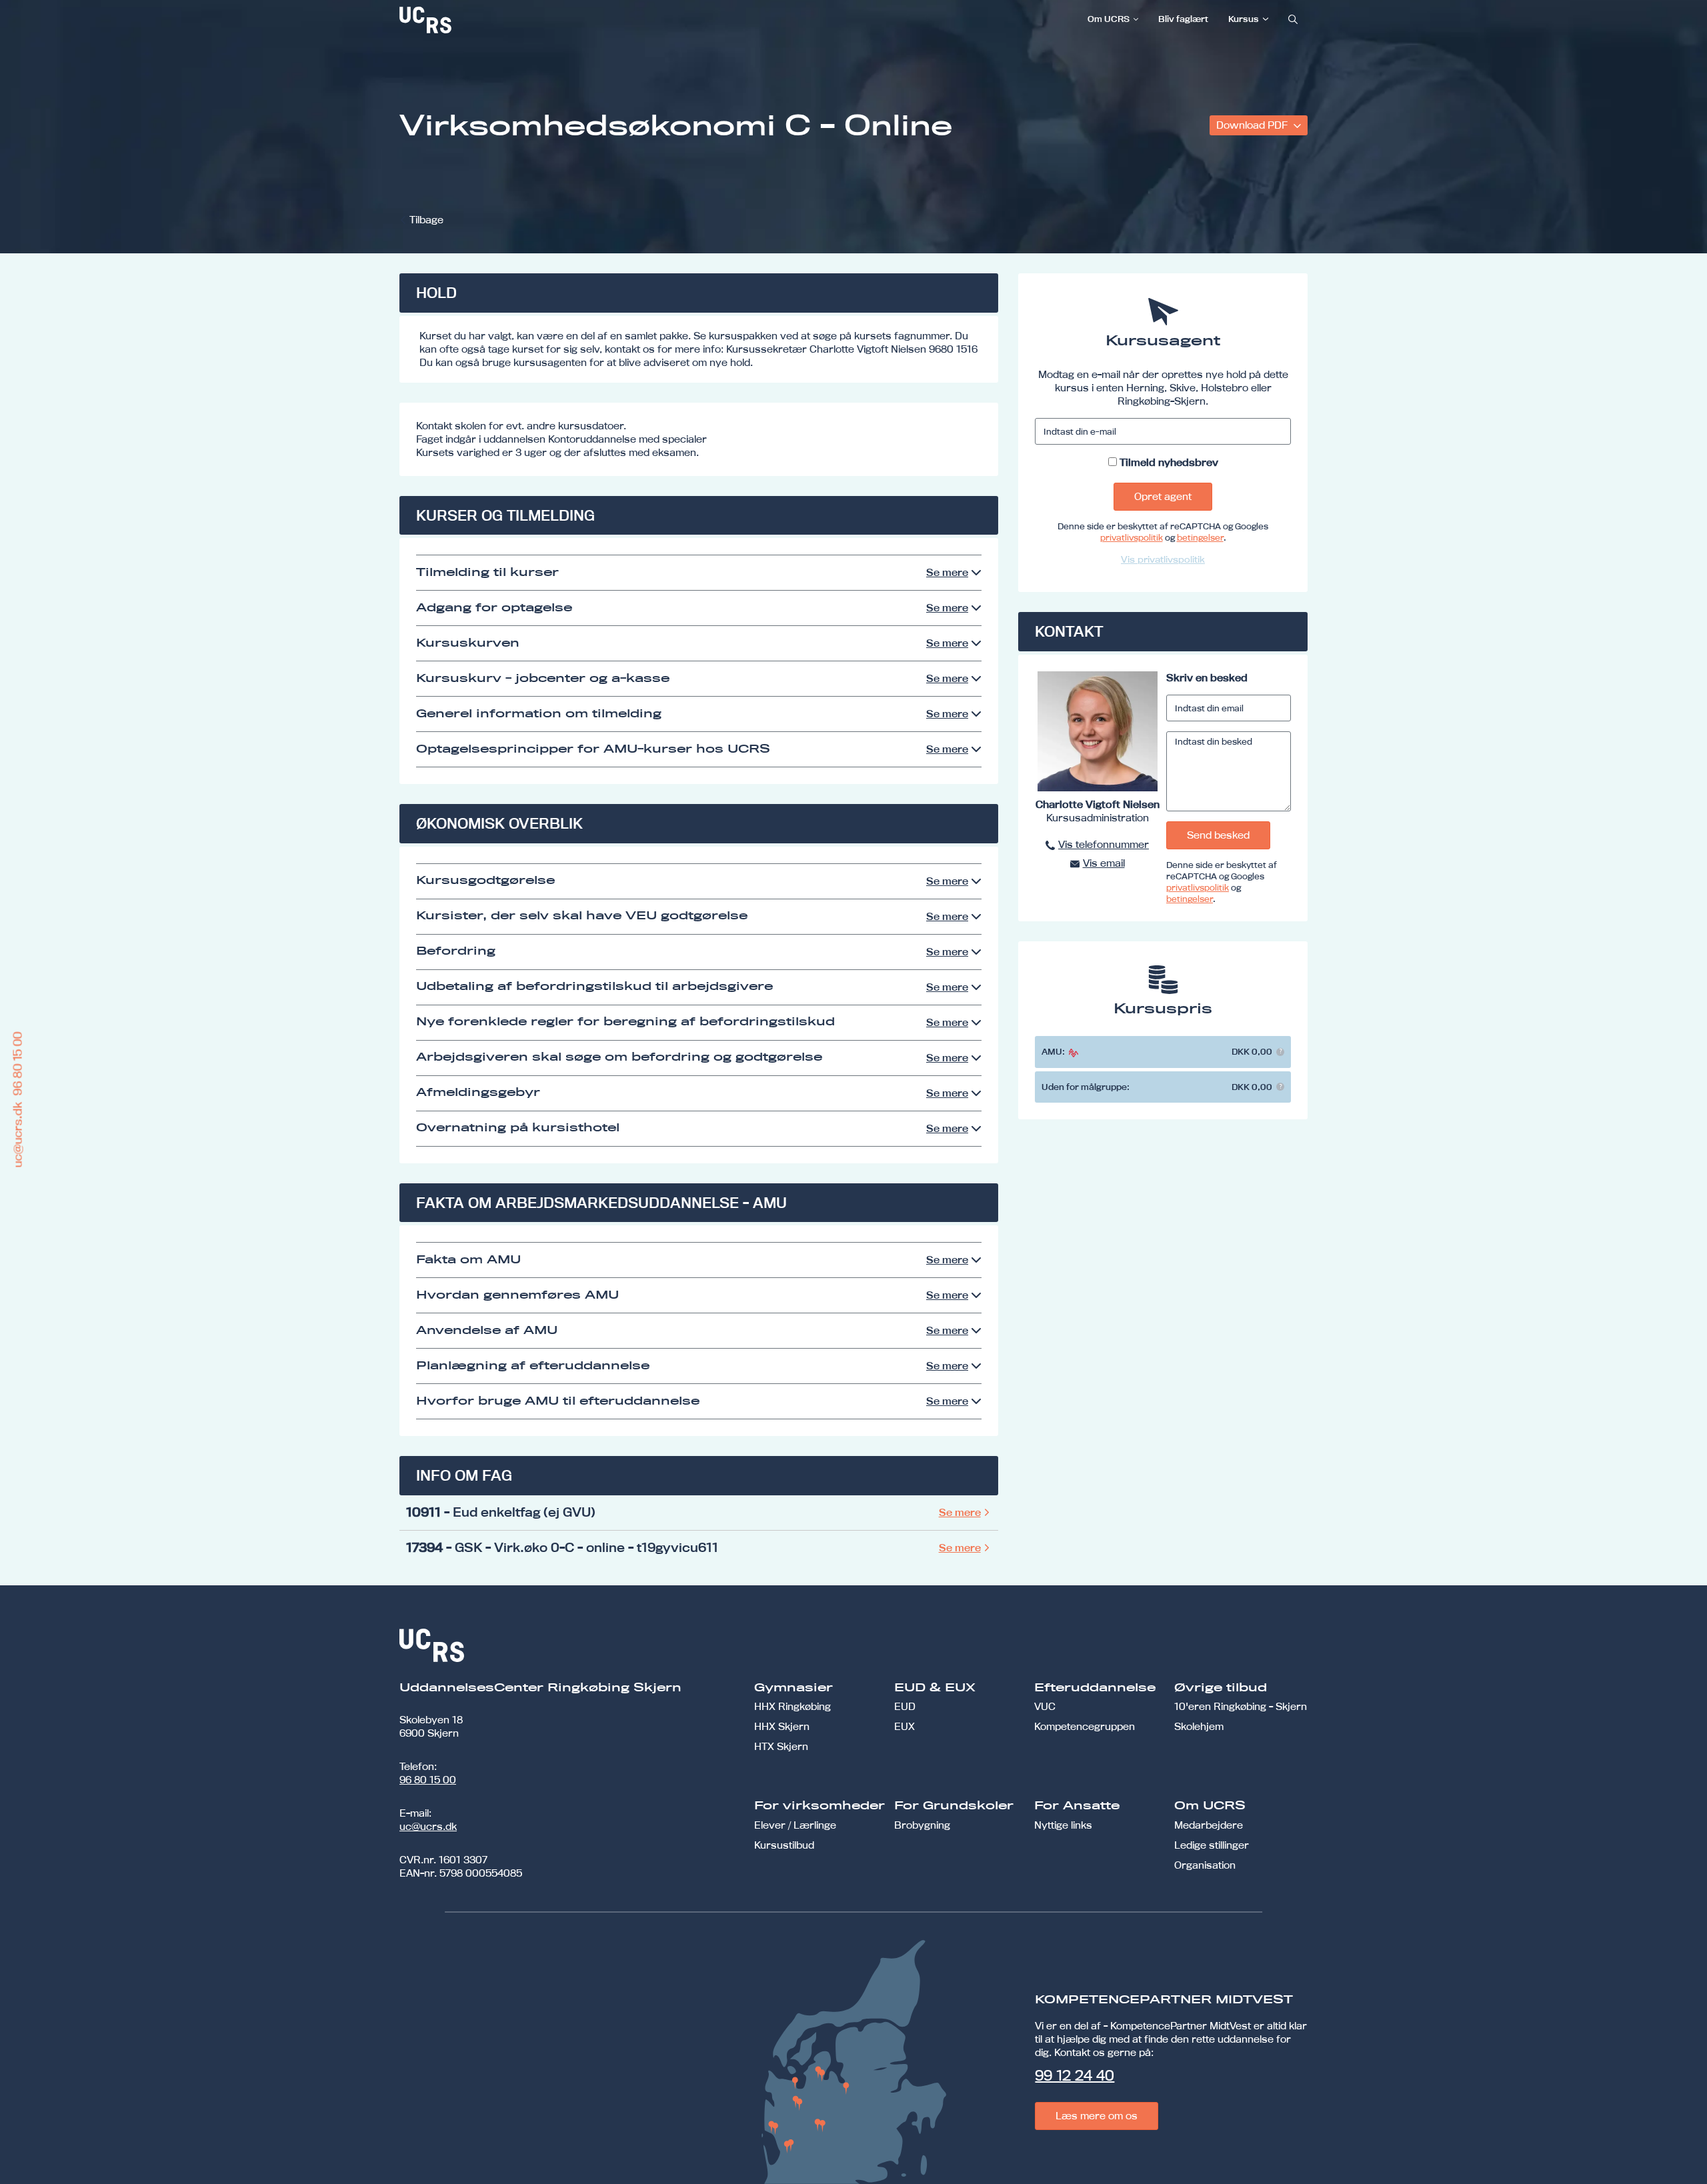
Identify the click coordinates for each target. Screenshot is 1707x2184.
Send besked (1218, 835)
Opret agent (1163, 496)
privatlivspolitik (1132, 537)
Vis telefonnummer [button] (1104, 844)
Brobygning (922, 1825)
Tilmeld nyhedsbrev (1169, 462)
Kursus (1244, 19)
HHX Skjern (782, 1726)
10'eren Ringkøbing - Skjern (1241, 1706)
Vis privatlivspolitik (1163, 559)
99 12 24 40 (1075, 2075)
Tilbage (426, 220)
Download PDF (1253, 125)
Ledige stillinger (1212, 1845)
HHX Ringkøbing (792, 1706)
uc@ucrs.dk (428, 1826)
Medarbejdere (1209, 1825)
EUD (905, 1706)
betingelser (1200, 537)
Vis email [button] (1104, 863)
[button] (1280, 1052)
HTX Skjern (781, 1746)
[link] (469, 20)
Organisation (1205, 1865)
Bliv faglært (1183, 19)
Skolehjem (1199, 1726)
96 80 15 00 (428, 1780)
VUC (1045, 1706)
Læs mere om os (1097, 2116)
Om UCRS (1109, 19)
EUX (905, 1726)
